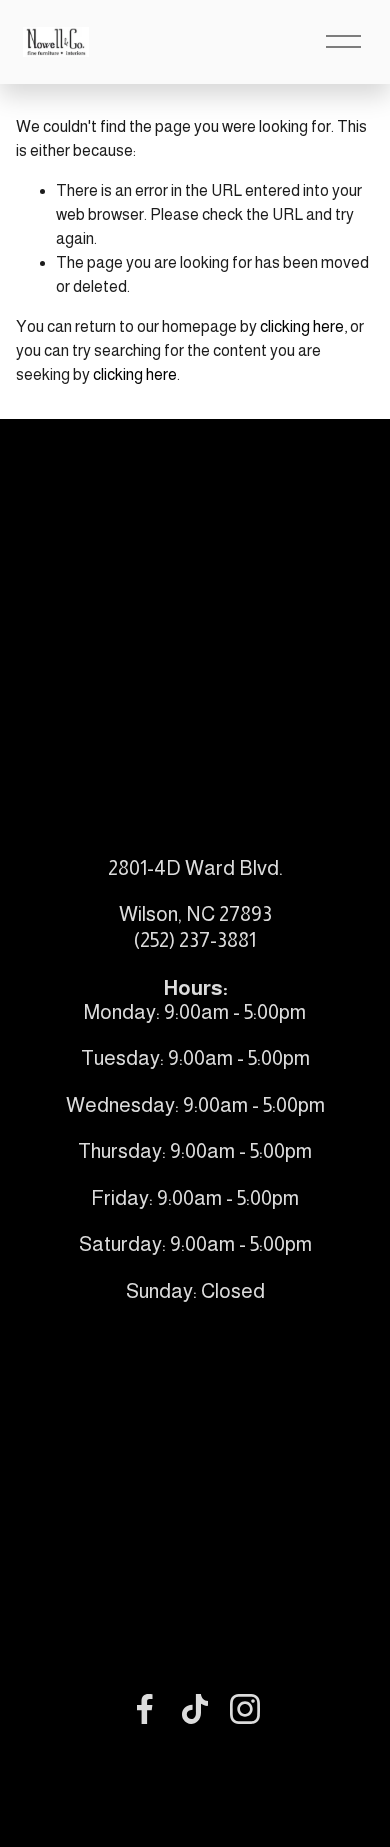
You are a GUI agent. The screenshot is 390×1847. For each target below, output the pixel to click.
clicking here (302, 326)
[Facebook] (145, 1709)
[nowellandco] (245, 1709)
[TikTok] (195, 1709)
